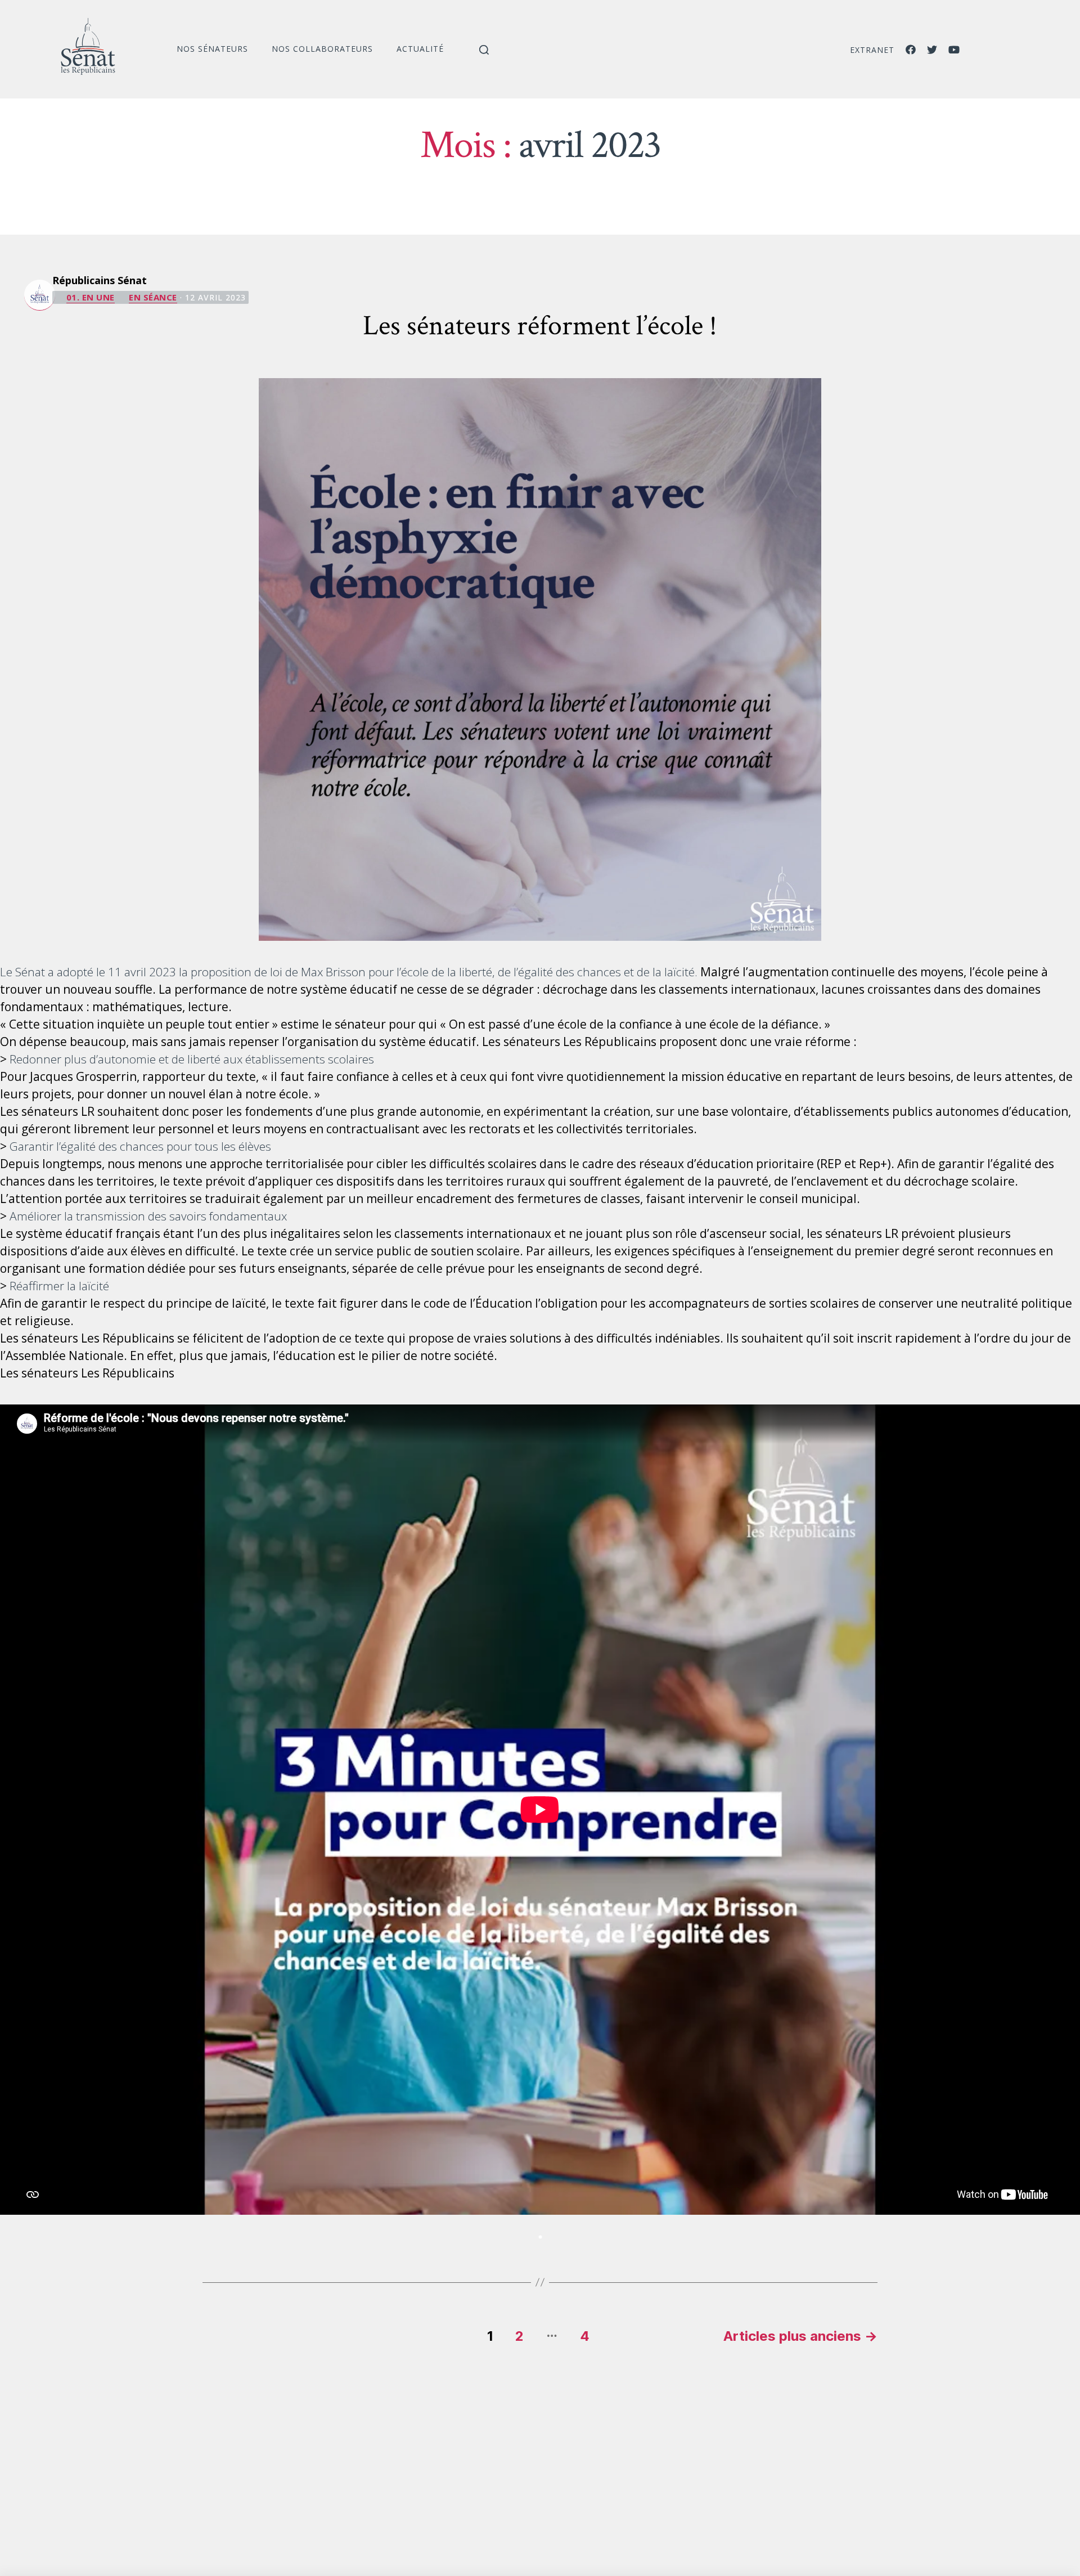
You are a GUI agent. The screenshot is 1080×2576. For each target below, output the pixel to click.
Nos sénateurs (212, 49)
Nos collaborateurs (322, 49)
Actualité (420, 49)
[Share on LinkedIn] (540, 2237)
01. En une (91, 297)
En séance (153, 297)
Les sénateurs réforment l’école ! (540, 326)
